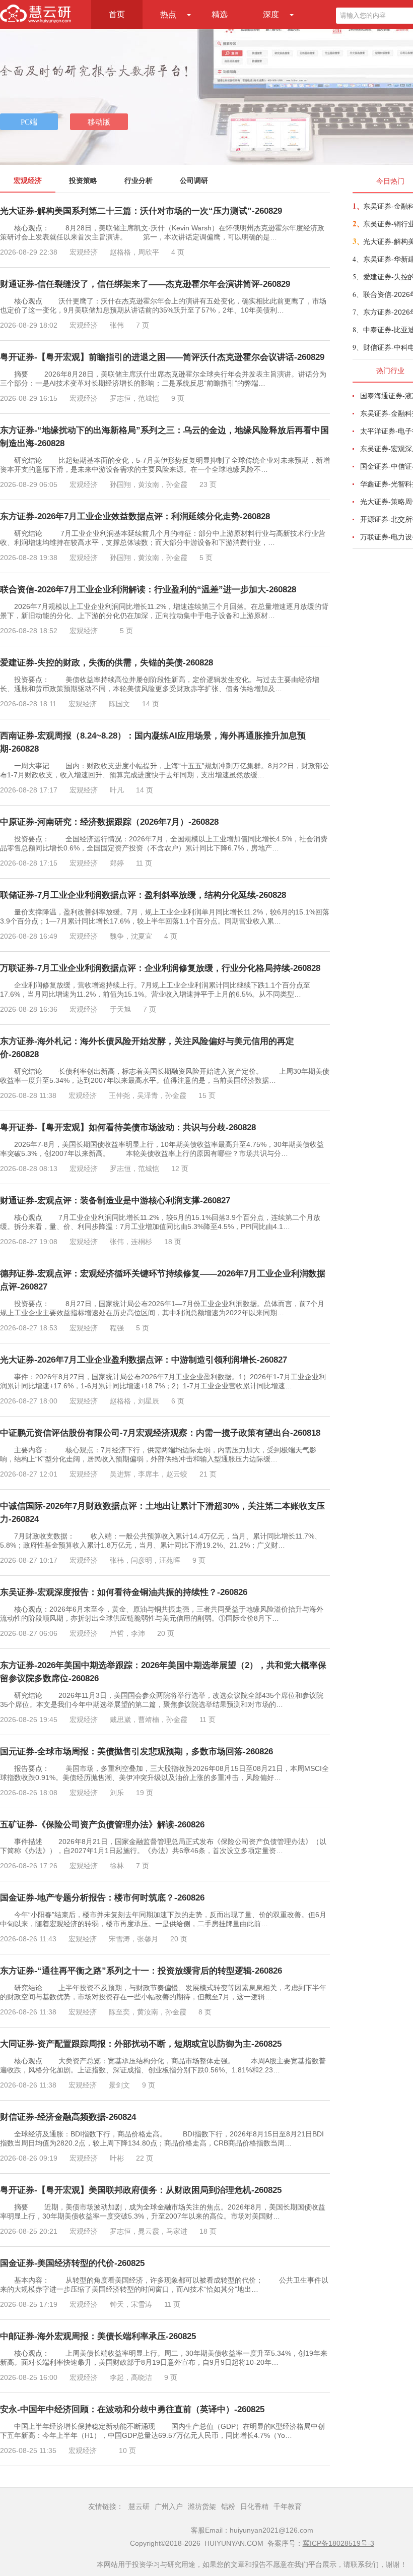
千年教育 (288, 2506)
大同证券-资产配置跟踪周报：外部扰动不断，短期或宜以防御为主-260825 (141, 2044)
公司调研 (194, 180)
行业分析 (139, 180)
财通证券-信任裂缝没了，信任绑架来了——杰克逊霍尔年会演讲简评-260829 (145, 284)
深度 (271, 14)
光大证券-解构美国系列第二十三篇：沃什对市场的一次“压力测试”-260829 (141, 211)
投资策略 (83, 180)
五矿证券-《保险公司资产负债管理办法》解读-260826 (102, 1825)
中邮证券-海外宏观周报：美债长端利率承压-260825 (98, 2336)
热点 (168, 14)
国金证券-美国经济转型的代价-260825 (72, 2263)
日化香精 (254, 2506)
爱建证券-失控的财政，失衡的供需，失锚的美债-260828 (107, 663)
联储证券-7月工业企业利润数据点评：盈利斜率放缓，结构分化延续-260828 (143, 895)
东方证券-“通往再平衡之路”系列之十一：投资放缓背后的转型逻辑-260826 (141, 1971)
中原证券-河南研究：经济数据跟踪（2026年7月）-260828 (109, 822)
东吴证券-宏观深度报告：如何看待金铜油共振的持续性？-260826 (124, 1592)
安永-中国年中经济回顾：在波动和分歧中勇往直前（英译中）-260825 (132, 2409)
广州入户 (169, 2506)
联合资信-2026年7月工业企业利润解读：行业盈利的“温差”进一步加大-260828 (148, 590)
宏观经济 (28, 180)
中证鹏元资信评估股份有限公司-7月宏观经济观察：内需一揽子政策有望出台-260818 (160, 1433)
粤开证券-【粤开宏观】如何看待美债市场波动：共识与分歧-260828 (128, 1127)
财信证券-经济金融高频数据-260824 (68, 2117)
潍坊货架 (202, 2506)
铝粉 (228, 2506)
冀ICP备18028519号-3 (338, 2543)
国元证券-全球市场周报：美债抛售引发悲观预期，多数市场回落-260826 (136, 1752)
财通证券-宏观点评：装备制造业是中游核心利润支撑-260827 (115, 1201)
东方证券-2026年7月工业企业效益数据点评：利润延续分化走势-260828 (135, 516)
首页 (117, 14)
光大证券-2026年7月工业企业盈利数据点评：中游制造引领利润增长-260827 (144, 1360)
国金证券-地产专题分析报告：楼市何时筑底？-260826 (102, 1898)
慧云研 (139, 2506)
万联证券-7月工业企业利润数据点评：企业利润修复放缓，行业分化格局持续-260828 (160, 968)
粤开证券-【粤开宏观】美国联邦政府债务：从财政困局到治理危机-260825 (141, 2190)
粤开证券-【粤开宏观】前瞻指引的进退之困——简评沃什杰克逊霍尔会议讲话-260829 (162, 357)
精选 (220, 14)
